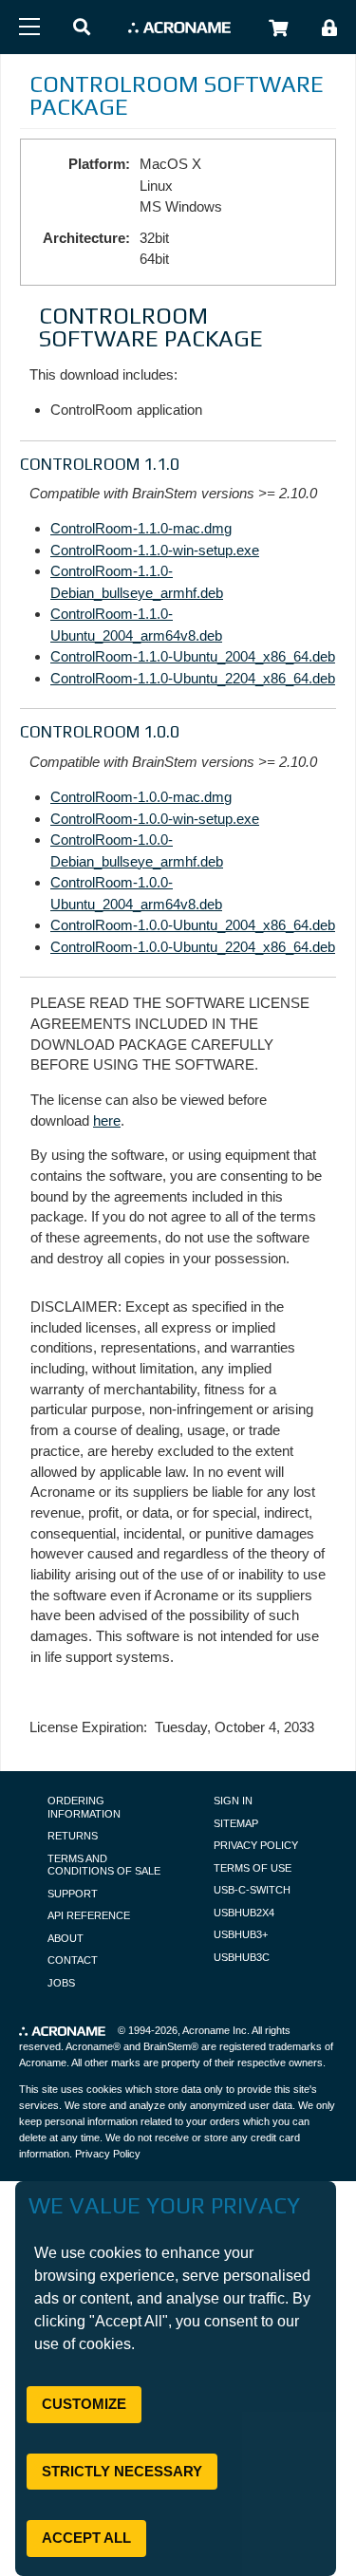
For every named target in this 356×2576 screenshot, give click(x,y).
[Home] (179, 27)
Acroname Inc (215, 2030)
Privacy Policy (256, 1845)
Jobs (61, 1983)
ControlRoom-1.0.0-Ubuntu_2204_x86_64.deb (193, 947)
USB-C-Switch (252, 1890)
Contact (73, 1960)
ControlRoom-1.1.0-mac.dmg (141, 528)
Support (73, 1894)
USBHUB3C (242, 1957)
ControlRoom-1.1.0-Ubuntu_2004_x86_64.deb (193, 656)
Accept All (86, 2538)
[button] (82, 28)
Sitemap (236, 1823)
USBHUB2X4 (244, 1913)
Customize (84, 2404)
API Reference (89, 1915)
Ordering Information (84, 1807)
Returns (73, 1836)
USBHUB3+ (241, 1934)
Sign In (233, 1801)
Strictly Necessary (122, 2471)
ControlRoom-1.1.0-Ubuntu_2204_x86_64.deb (193, 678)
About (66, 1938)
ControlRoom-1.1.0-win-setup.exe (155, 550)
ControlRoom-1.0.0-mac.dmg (141, 797)
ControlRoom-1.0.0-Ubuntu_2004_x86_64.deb (193, 925)
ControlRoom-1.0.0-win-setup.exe (155, 819)
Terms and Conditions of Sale (104, 1865)
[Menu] (29, 27)
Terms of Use (253, 1868)
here (107, 1120)
